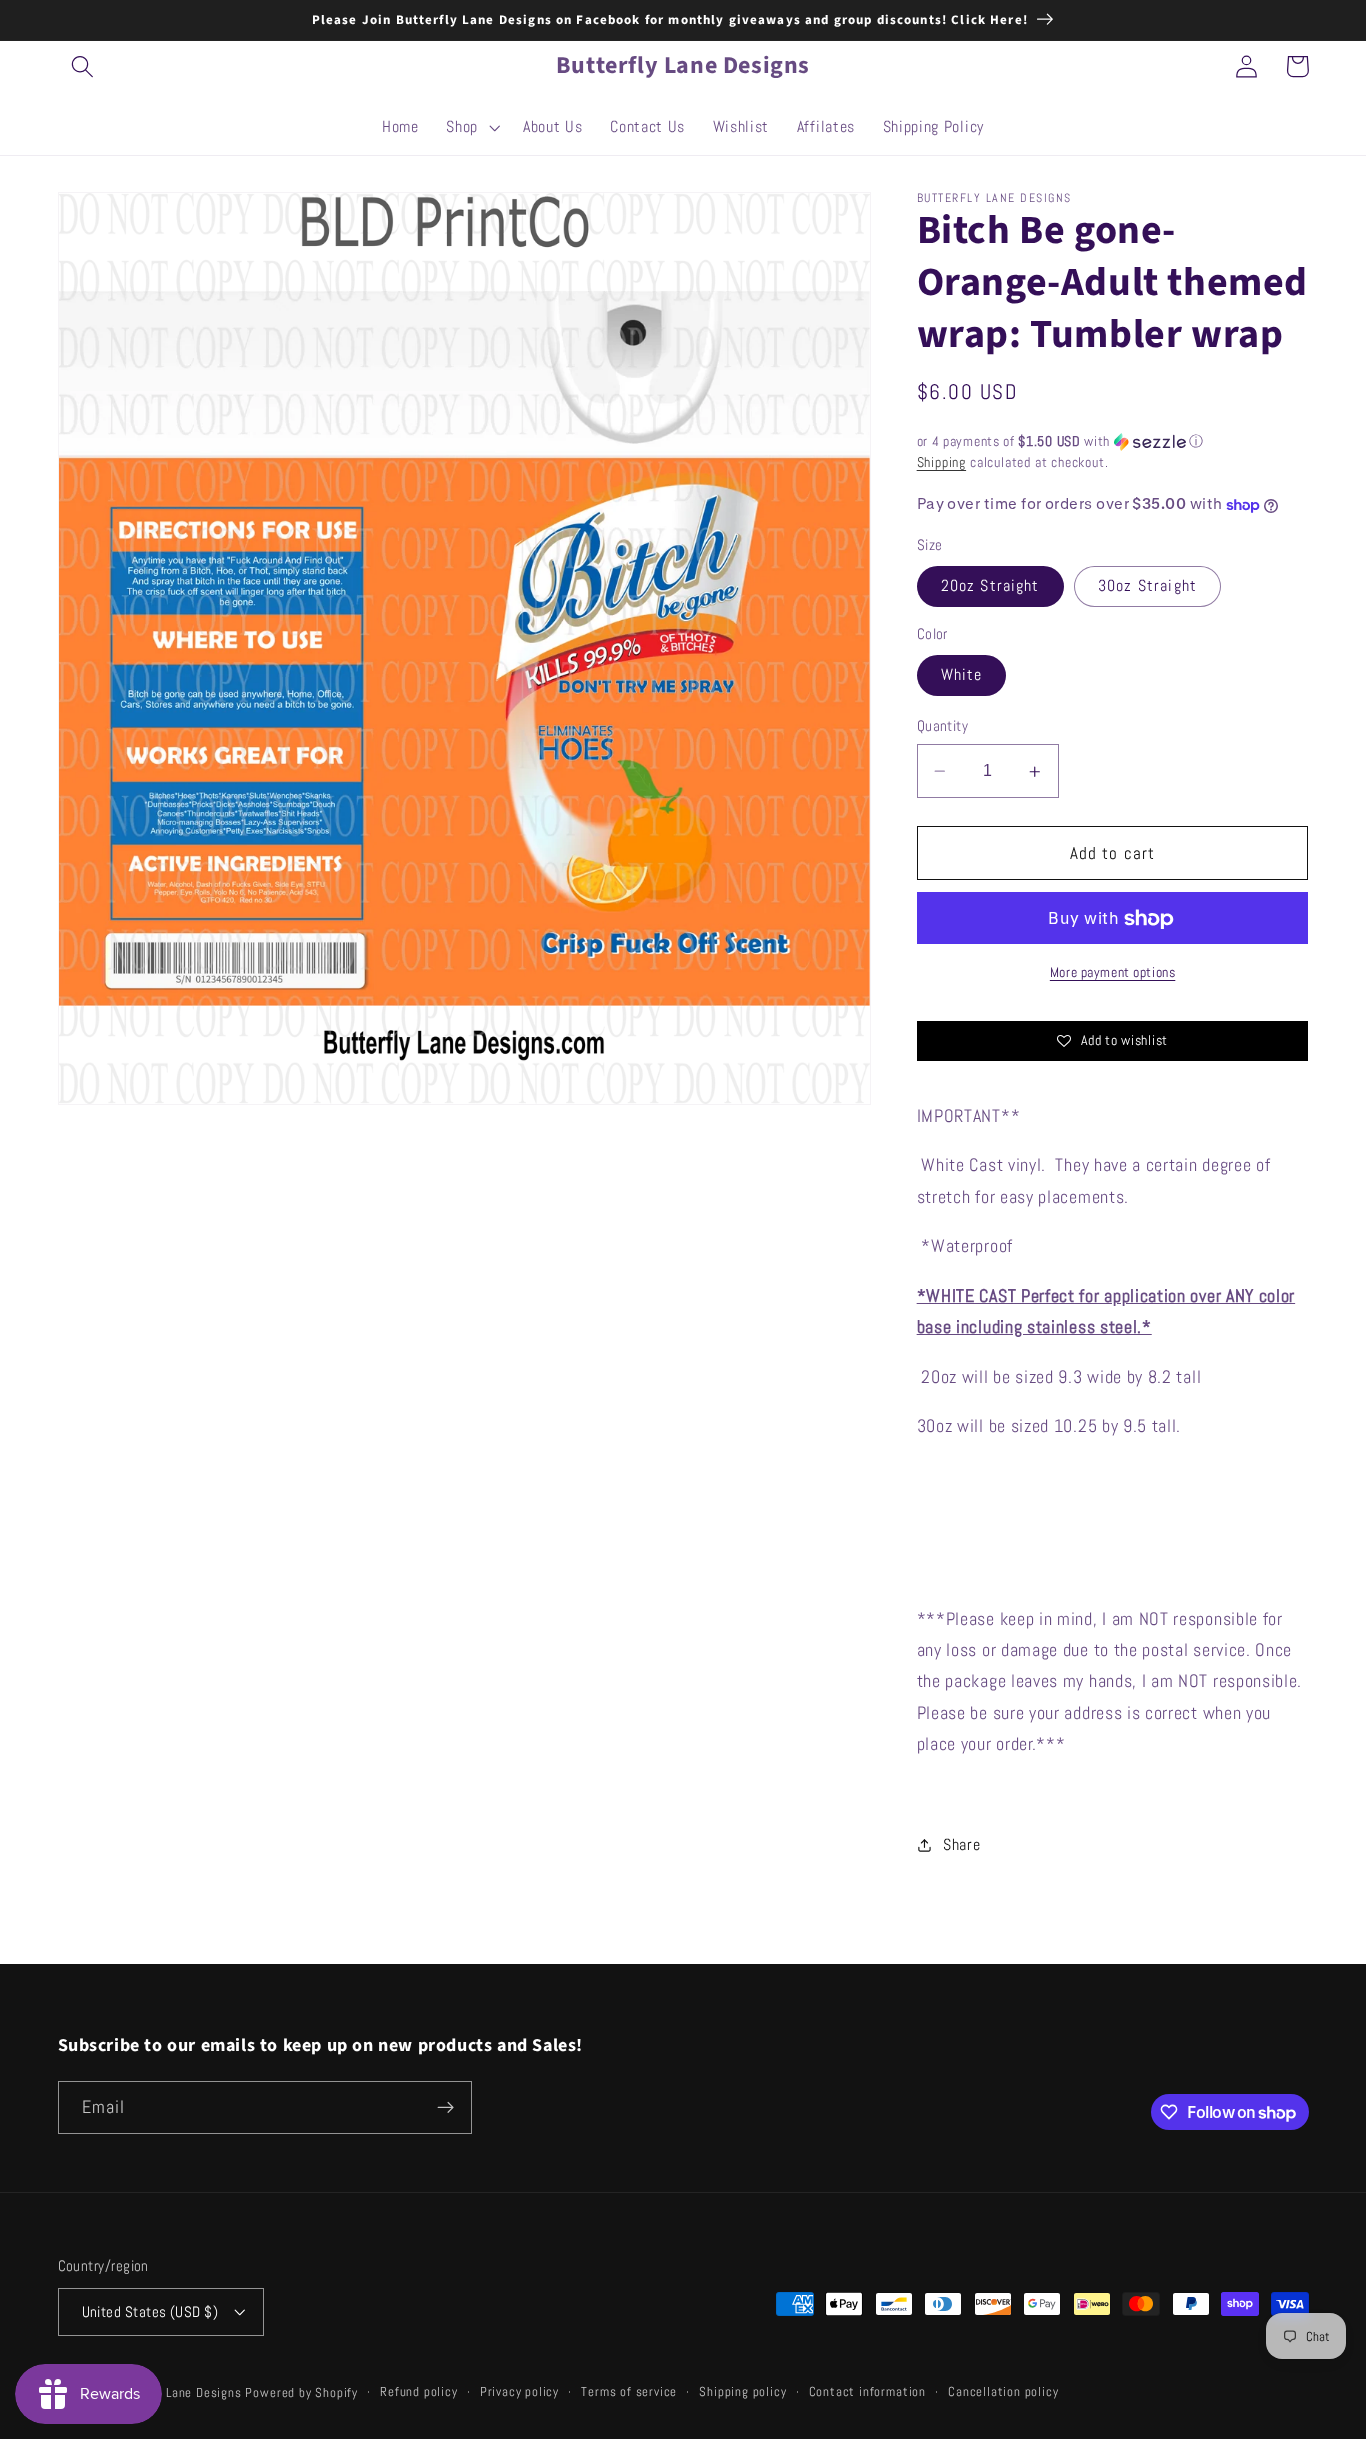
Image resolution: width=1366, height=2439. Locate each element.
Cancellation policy (1003, 2392)
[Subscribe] (445, 2108)
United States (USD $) (150, 2311)
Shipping (941, 463)
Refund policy (418, 2392)
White (962, 675)
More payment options (1113, 973)
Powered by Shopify (301, 2393)
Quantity (943, 726)
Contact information (867, 2392)
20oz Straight (990, 586)
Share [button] (961, 1844)
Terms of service (629, 2392)
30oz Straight (1147, 586)
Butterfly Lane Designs (176, 2393)
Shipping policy (742, 2392)
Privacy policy (519, 2392)
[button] (83, 66)
